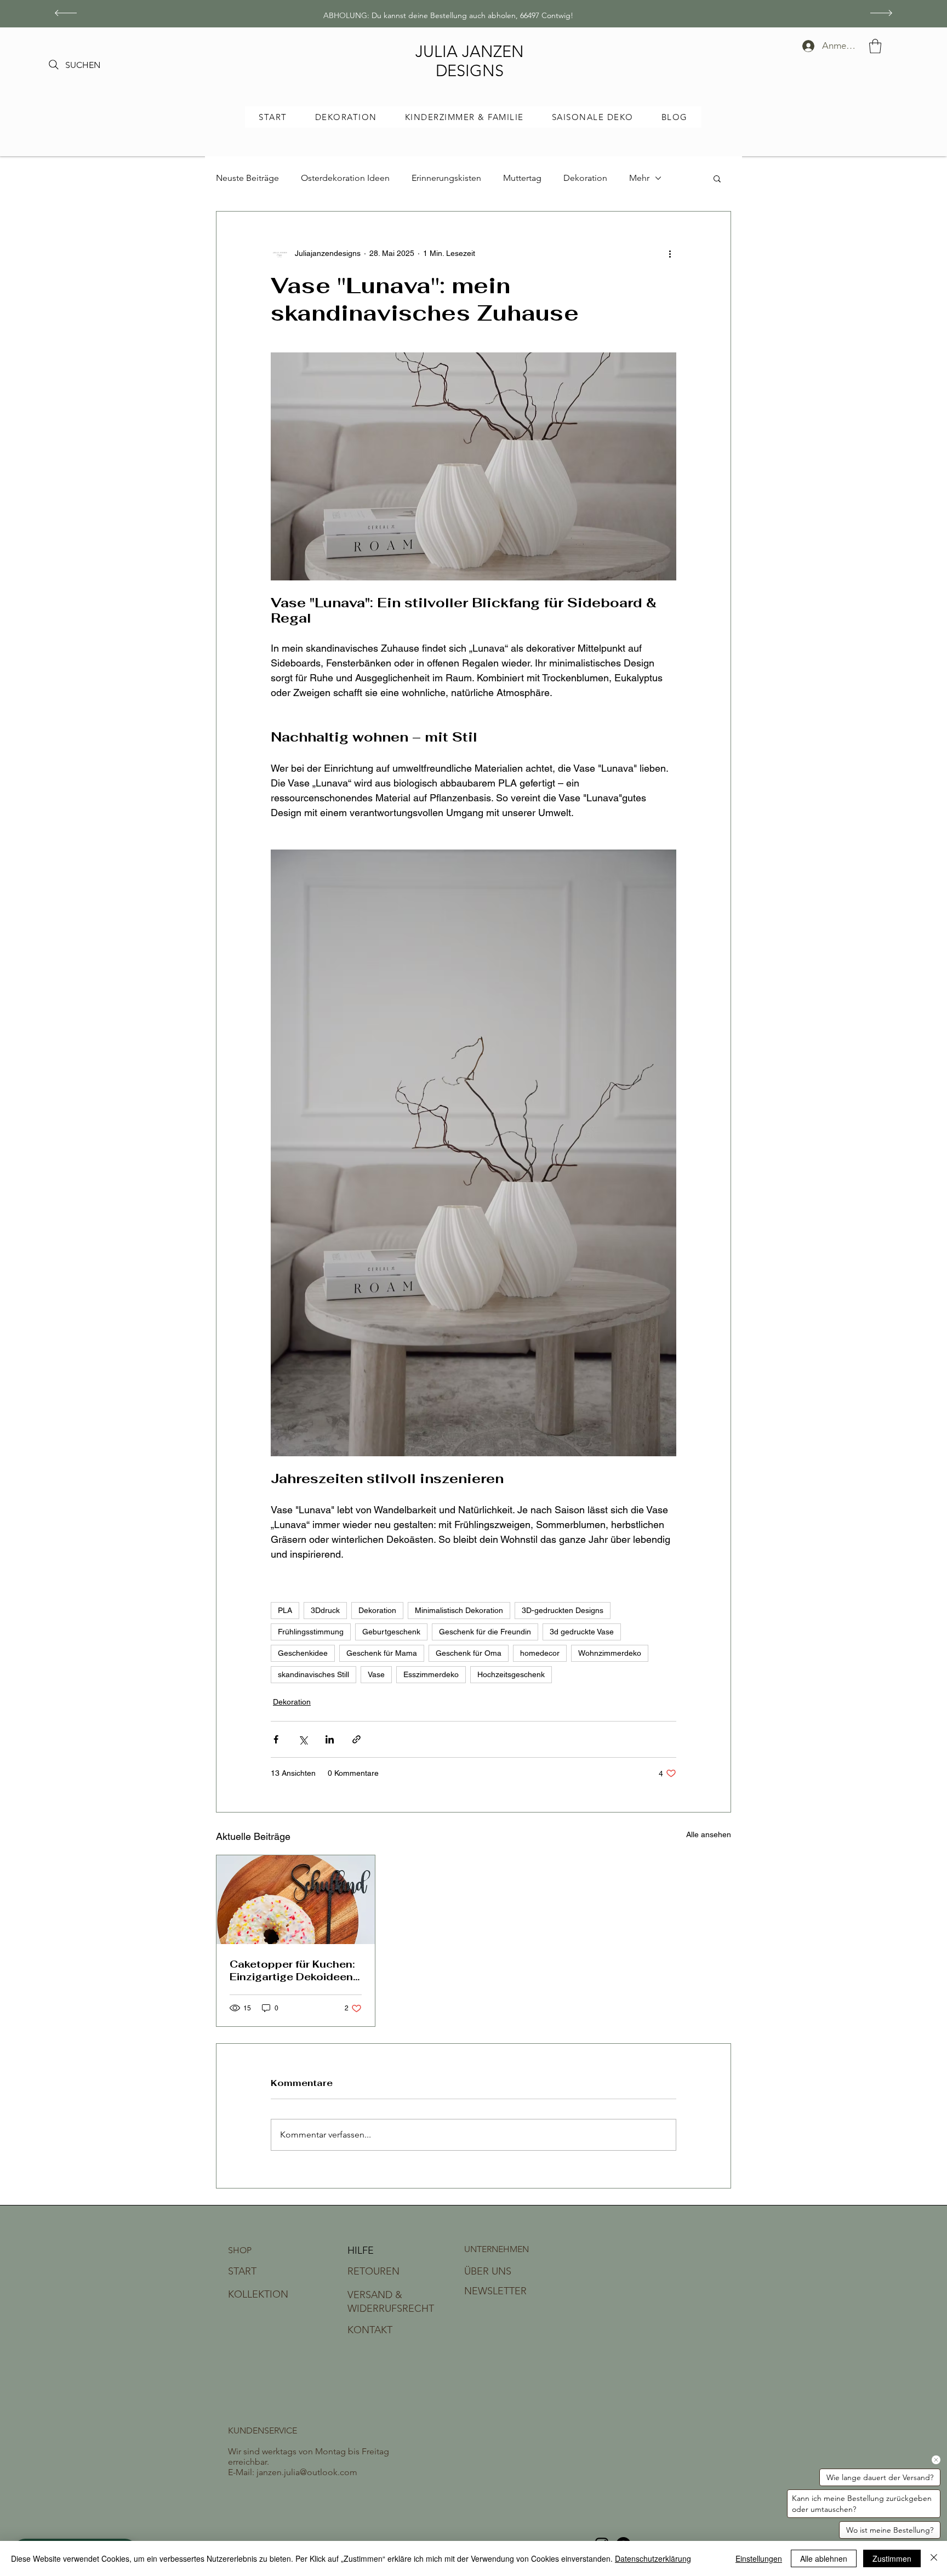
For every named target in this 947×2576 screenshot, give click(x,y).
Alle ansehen (709, 1834)
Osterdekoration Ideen (345, 178)
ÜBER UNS (488, 2271)
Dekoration (585, 178)
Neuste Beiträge (247, 178)
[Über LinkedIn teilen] (330, 1739)
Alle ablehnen (824, 2558)
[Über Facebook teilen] (276, 1739)
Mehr (639, 178)
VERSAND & (375, 2295)
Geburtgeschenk (391, 1632)
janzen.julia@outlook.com (307, 2472)
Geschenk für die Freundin (485, 1632)
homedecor (540, 1653)
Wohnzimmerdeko (610, 1653)
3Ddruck (325, 1610)
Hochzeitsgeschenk (511, 1674)
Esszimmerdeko (431, 1674)
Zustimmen (892, 2558)
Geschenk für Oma (469, 1653)
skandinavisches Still (313, 1674)
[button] (875, 46)
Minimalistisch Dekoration (459, 1610)
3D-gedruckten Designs (563, 1610)
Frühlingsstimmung (311, 1632)
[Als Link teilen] (356, 1739)
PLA (285, 1610)
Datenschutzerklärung (653, 2558)
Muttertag (522, 178)
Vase (376, 1674)
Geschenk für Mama (382, 1653)
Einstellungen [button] (759, 2558)
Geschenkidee (303, 1653)
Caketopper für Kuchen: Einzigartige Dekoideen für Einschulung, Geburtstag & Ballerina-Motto (293, 1970)
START (242, 2271)
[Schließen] (934, 2558)
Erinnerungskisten (446, 178)
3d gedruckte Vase (582, 1632)
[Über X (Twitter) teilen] (303, 1739)
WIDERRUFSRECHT (391, 2309)
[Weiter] (881, 14)
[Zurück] (66, 14)
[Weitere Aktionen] (670, 253)
